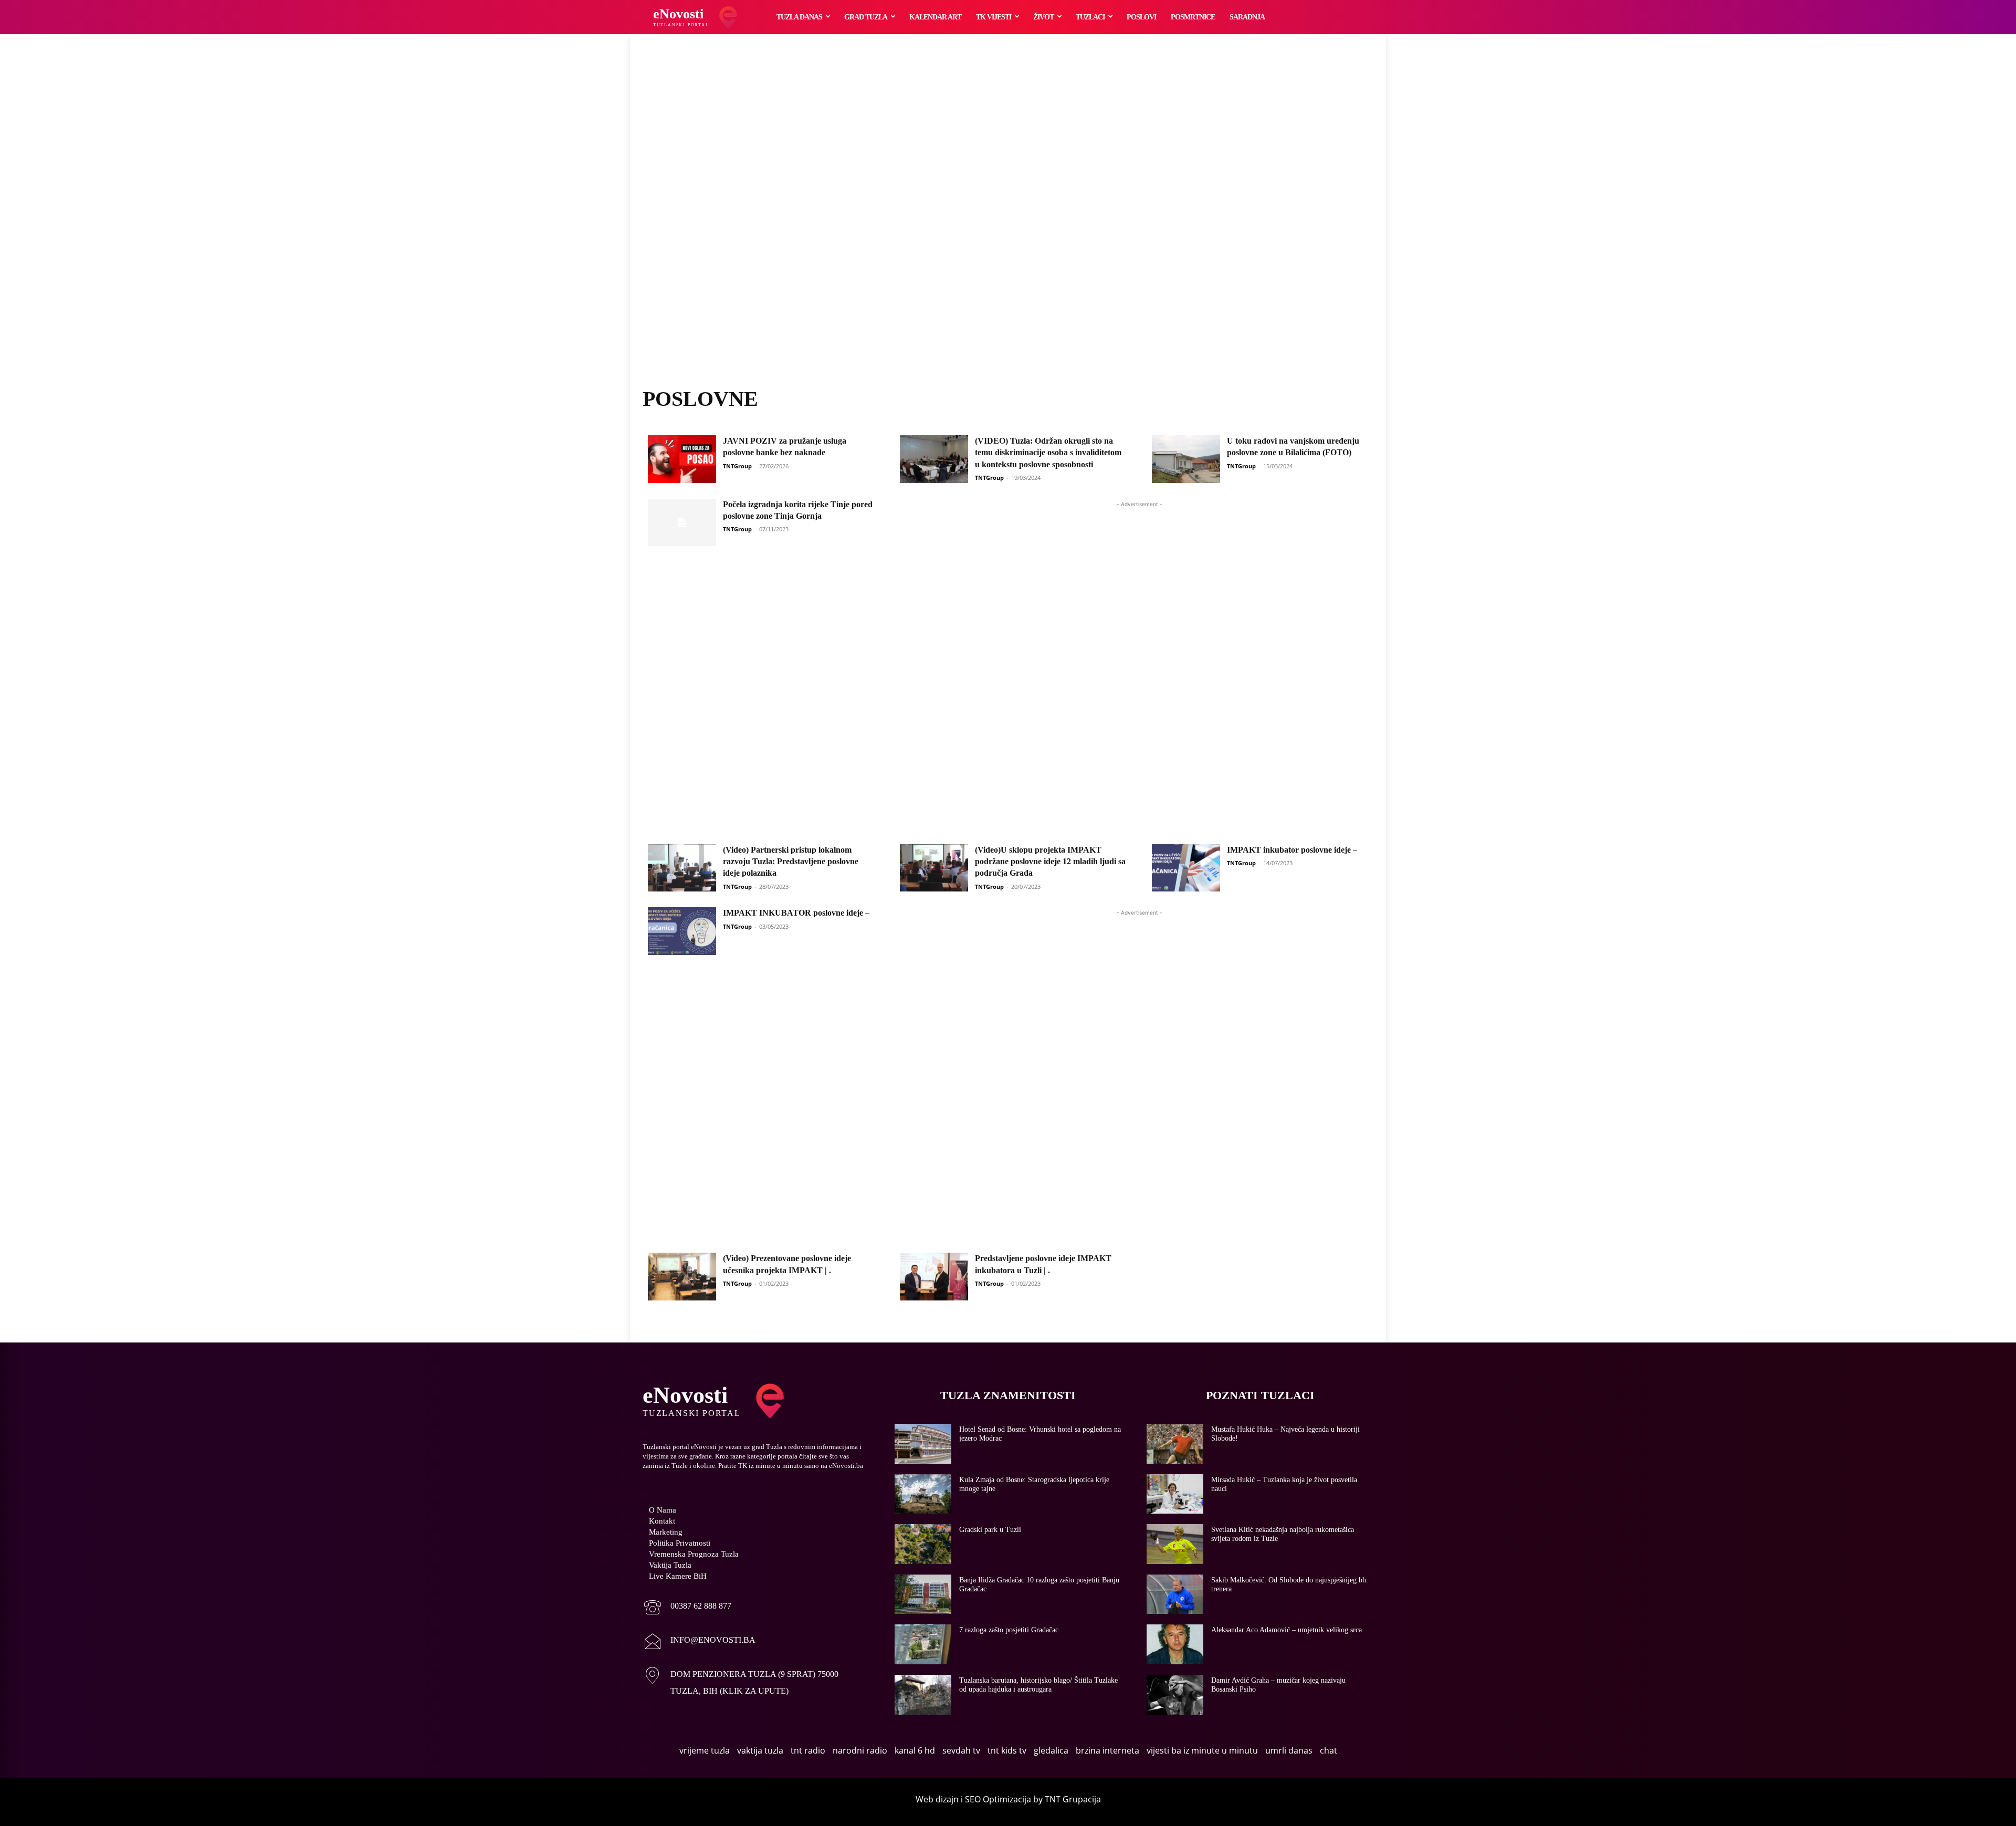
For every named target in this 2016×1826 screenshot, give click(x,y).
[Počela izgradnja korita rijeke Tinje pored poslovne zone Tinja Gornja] (682, 523)
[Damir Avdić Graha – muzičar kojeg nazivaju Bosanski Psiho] (1175, 1695)
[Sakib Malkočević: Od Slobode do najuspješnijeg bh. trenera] (1175, 1594)
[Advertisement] (1008, 223)
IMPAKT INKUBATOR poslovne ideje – (796, 913)
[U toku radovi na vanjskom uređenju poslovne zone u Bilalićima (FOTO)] (1186, 459)
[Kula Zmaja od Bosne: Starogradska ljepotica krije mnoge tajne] (923, 1494)
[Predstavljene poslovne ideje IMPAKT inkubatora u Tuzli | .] (934, 1277)
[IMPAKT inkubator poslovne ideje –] (1186, 868)
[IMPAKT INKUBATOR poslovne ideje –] (682, 931)
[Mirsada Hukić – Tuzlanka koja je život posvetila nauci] (1175, 1494)
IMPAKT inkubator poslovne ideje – (1292, 850)
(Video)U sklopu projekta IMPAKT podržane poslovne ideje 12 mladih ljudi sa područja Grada (1050, 862)
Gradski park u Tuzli (990, 1530)
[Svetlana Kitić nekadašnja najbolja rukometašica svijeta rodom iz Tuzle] (1175, 1544)
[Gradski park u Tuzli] (923, 1544)
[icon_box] (687, 1608)
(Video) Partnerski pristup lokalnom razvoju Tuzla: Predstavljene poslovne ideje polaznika (791, 862)
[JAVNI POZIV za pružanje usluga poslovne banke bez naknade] (682, 459)
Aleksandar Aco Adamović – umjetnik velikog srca (1287, 1630)
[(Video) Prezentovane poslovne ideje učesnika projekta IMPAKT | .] (682, 1277)
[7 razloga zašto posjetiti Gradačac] (923, 1644)
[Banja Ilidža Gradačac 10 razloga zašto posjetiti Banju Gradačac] (923, 1594)
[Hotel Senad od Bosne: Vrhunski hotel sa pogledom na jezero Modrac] (923, 1444)
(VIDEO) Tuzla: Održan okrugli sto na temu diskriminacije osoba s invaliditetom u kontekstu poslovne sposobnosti (1048, 453)
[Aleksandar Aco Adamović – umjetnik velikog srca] (1175, 1644)
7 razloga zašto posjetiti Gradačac (1009, 1630)
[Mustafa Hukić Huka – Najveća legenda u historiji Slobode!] (1175, 1444)
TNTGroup (737, 466)
